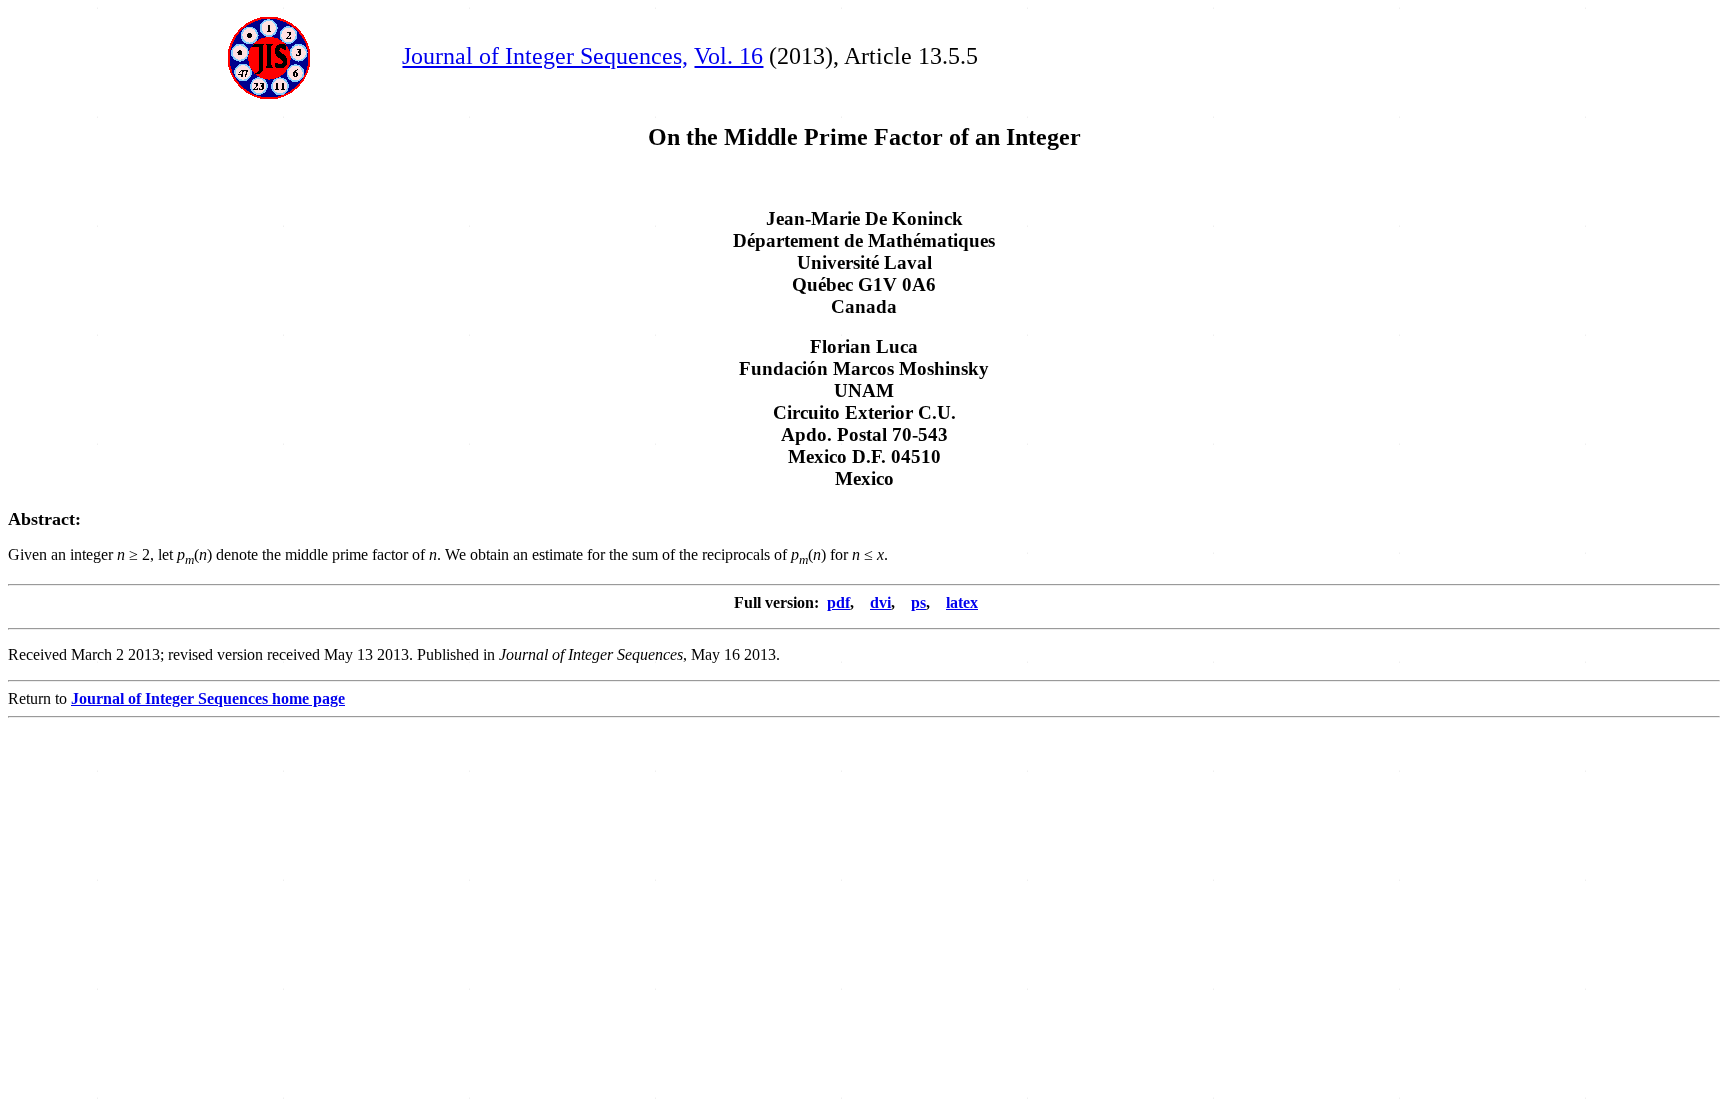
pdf (838, 602)
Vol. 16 (728, 56)
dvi (880, 602)
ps (918, 602)
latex (962, 602)
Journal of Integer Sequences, (545, 56)
